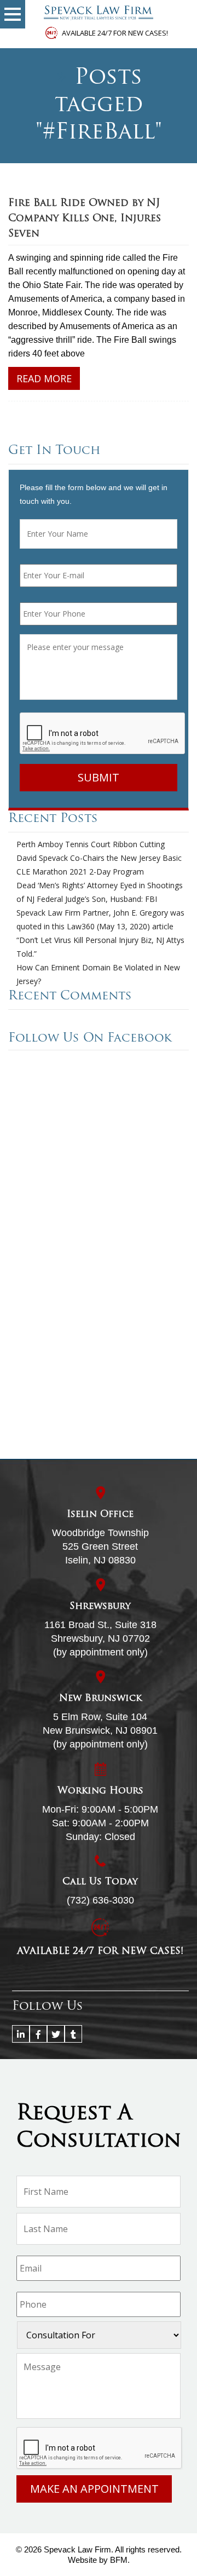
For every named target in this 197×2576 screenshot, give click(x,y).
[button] (13, 14)
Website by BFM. (99, 2560)
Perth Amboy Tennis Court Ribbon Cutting (91, 844)
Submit (99, 777)
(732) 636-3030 (100, 1900)
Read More (44, 378)
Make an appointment (94, 2489)
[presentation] (103, 734)
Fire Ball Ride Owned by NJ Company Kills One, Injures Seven (85, 219)
